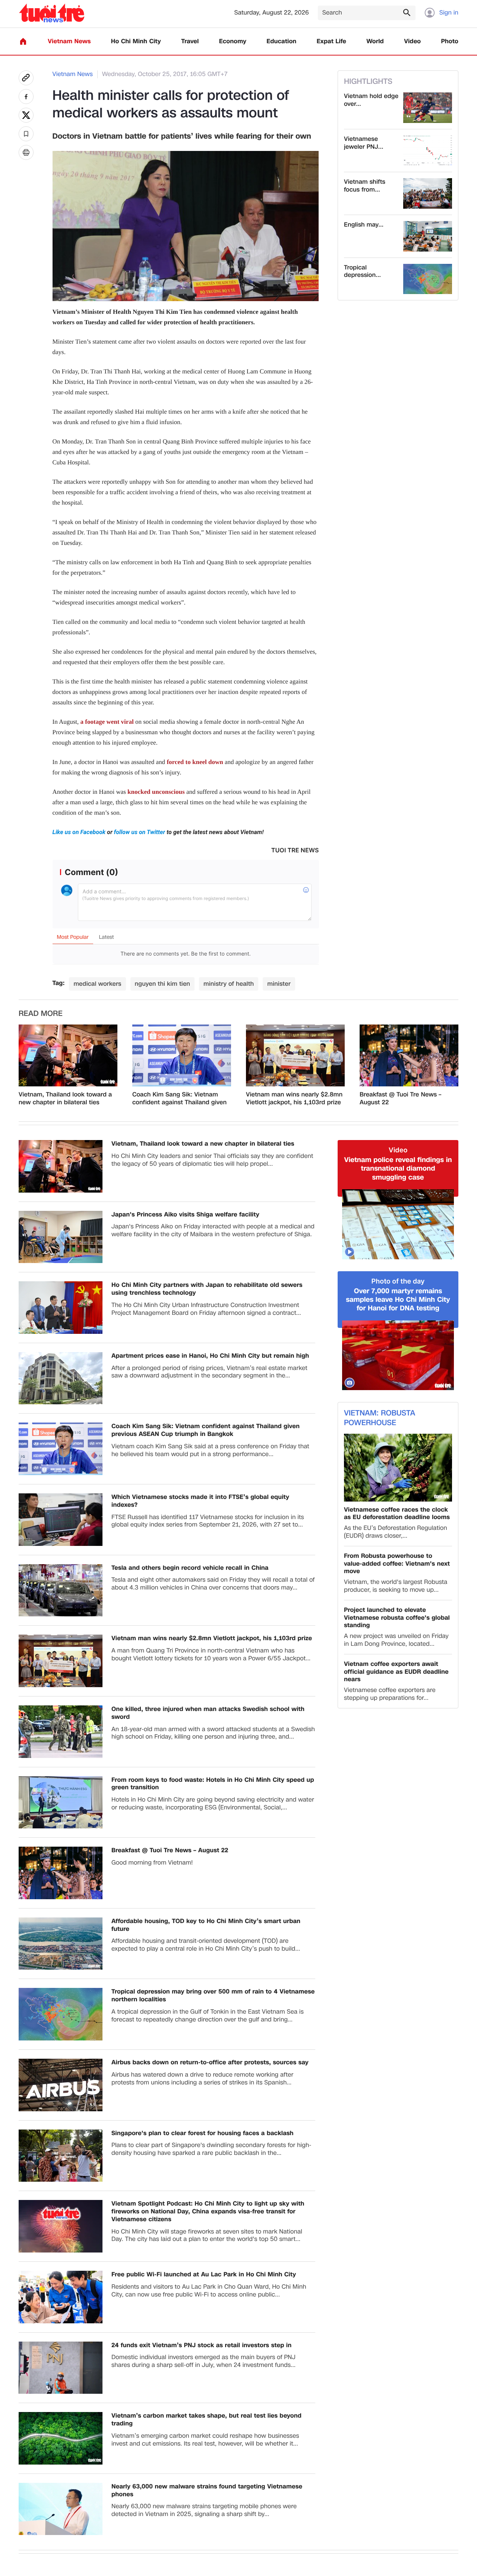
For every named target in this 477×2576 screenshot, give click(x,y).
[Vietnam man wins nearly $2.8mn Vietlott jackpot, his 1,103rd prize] (295, 1055)
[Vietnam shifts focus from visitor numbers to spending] (428, 193)
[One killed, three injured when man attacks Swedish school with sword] (61, 1732)
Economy (233, 42)
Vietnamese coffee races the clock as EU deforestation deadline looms (397, 1514)
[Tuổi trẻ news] (52, 13)
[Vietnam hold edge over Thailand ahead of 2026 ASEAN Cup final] (428, 108)
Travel (190, 42)
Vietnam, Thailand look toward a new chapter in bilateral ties (65, 1099)
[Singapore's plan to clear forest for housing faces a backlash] (61, 2156)
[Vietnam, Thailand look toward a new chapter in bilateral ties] (68, 1055)
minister (279, 984)
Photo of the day (398, 1281)
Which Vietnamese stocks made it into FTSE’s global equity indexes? (200, 1501)
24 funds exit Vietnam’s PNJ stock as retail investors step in (201, 2345)
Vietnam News (69, 42)
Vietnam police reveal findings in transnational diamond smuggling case (398, 1169)
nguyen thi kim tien (163, 984)
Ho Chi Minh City (136, 42)
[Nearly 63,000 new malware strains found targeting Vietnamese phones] (61, 2509)
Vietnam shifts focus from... (365, 186)
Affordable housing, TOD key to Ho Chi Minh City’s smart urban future (206, 1925)
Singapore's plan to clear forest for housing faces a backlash (203, 2133)
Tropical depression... (362, 272)
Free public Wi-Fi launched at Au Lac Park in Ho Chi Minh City (204, 2275)
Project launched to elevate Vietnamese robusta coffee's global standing (397, 1618)
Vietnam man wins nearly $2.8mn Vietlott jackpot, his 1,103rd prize (294, 1099)
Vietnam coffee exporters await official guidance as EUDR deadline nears (396, 1672)
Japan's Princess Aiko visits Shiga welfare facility (185, 1215)
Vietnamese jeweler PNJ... (364, 143)
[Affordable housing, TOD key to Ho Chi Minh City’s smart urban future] (61, 1944)
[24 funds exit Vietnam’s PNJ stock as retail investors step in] (61, 2368)
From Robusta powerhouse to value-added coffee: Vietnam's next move (397, 1564)
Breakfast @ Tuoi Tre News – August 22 (400, 1099)
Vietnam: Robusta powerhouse (380, 1418)
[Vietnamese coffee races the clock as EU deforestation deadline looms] (398, 1467)
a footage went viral (107, 722)
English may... (364, 225)
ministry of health (229, 984)
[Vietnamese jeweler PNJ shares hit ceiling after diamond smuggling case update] (428, 151)
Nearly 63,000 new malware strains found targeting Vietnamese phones (207, 2491)
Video (412, 42)
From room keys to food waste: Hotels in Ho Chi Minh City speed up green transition (213, 1784)
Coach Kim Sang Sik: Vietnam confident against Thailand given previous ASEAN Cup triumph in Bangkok (179, 1099)
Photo (450, 42)
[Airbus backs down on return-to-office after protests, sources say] (61, 2085)
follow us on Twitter (140, 832)
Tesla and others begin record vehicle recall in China (190, 1568)
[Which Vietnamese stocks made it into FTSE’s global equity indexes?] (61, 1520)
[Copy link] (26, 78)
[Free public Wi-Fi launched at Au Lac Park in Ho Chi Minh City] (61, 2297)
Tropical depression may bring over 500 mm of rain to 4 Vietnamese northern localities (213, 1996)
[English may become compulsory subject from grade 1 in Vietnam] (428, 236)
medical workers (97, 984)
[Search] (407, 12)
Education (281, 42)
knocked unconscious (156, 792)
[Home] (23, 41)
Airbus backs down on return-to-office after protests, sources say (210, 2063)
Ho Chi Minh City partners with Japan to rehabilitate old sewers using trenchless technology (207, 1289)
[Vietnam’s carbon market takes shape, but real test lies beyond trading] (61, 2438)
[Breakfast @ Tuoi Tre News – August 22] (409, 1055)
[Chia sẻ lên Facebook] (26, 97)
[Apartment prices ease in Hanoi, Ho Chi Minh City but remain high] (61, 1378)
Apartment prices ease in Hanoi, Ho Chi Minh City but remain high (210, 1356)
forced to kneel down (195, 762)
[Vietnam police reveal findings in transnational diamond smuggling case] (398, 1224)
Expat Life (331, 42)
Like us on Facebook (80, 832)
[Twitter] (26, 115)
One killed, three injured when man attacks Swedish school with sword (208, 1713)
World (375, 42)
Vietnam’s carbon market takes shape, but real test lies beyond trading (206, 2420)
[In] (26, 152)
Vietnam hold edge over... (371, 100)
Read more (41, 1014)
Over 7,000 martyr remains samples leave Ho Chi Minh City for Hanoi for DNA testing (398, 1300)
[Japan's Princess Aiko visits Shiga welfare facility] (61, 1237)
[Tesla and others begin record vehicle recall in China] (61, 1590)
